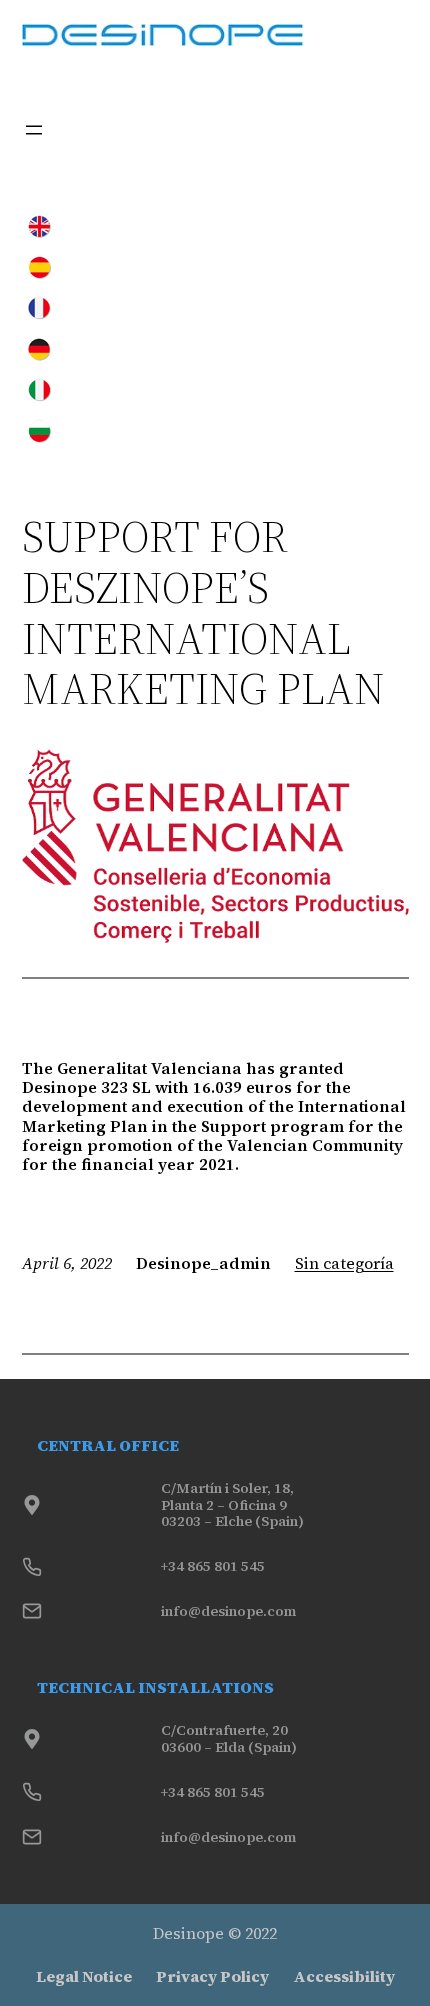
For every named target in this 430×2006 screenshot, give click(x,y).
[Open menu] (34, 130)
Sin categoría (344, 1263)
